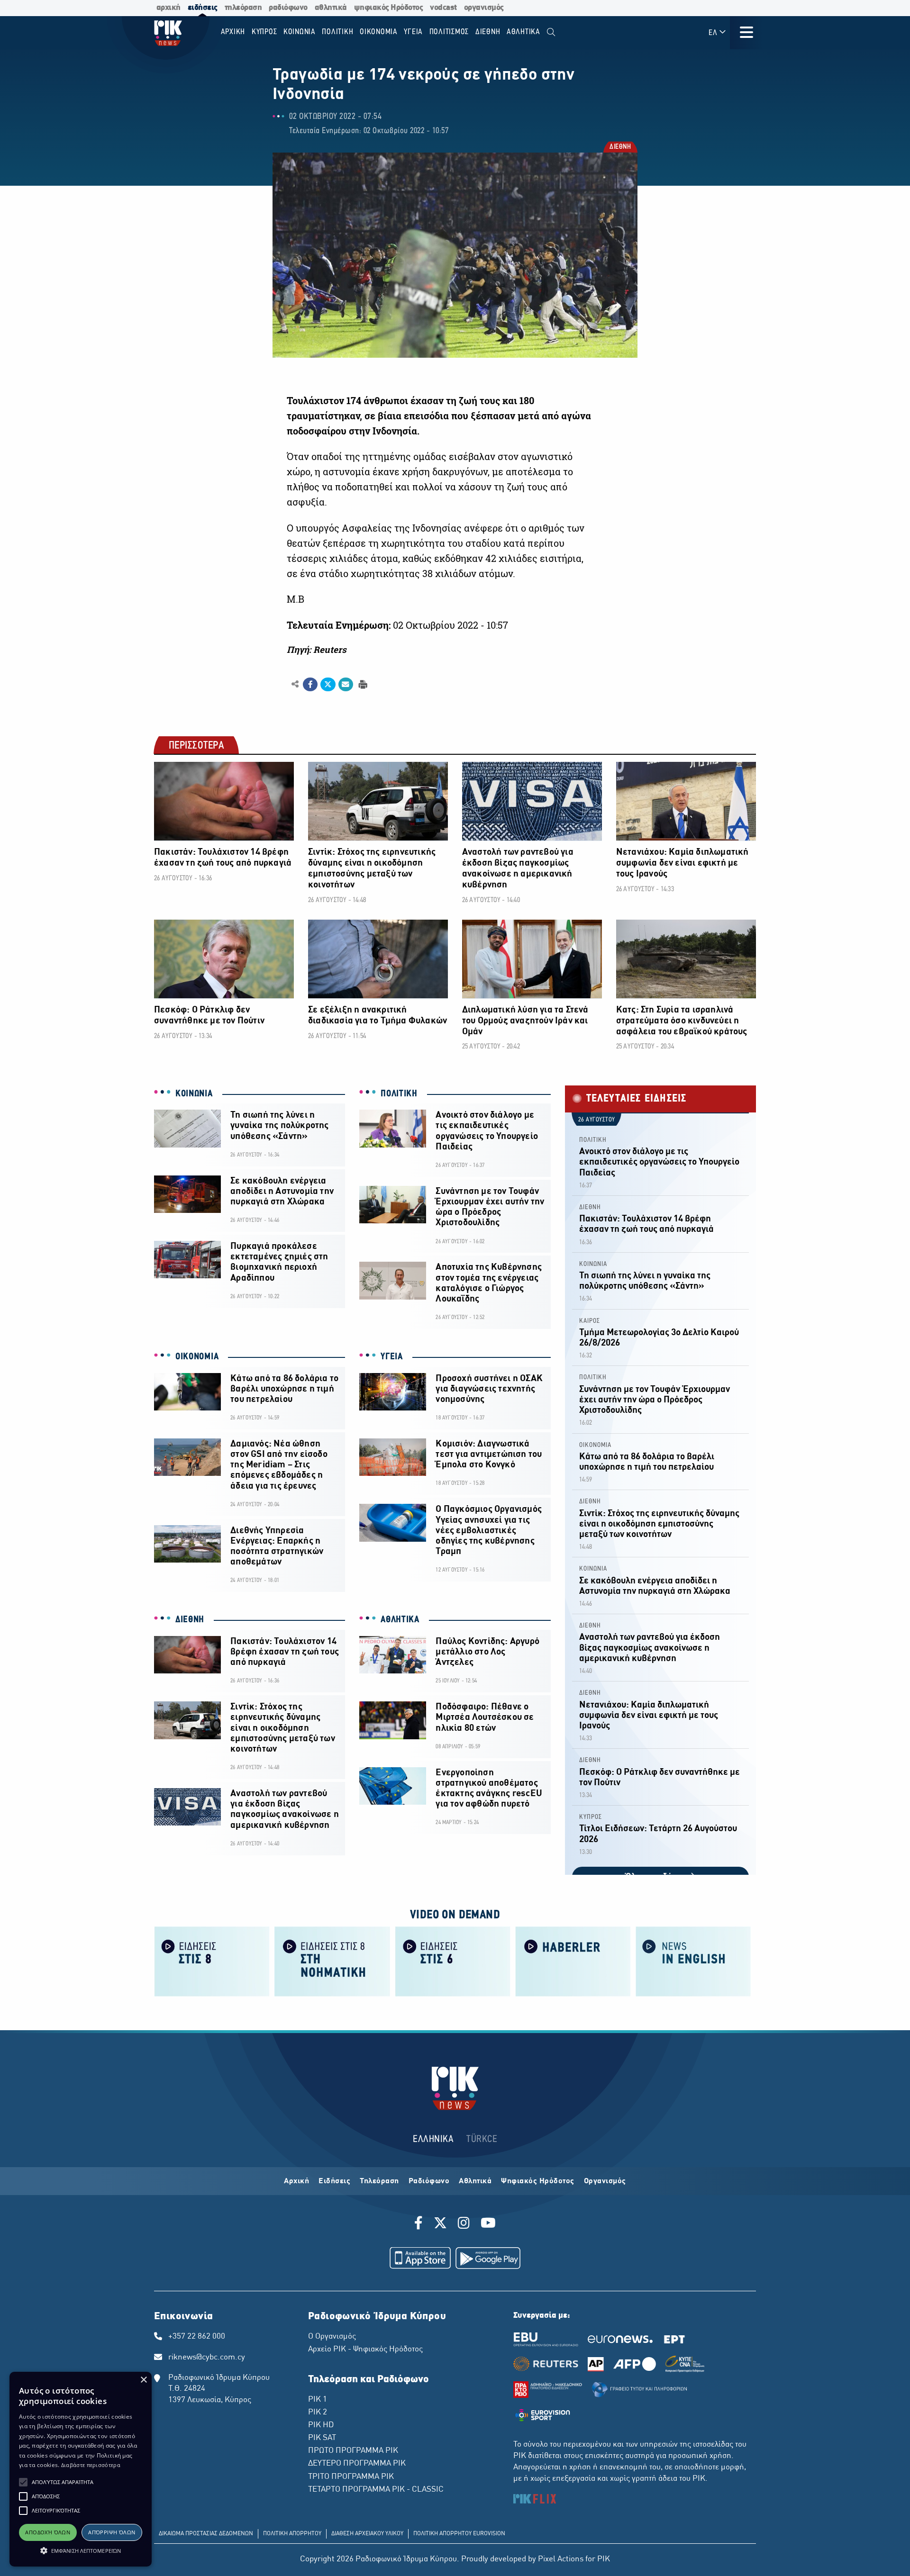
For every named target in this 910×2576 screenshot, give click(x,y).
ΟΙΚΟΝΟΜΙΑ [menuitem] (379, 32)
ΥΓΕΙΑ (392, 1357)
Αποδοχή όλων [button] (48, 2532)
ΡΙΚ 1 (318, 2400)
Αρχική (296, 2181)
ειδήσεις (203, 8)
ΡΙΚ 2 (318, 2413)
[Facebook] (420, 2224)
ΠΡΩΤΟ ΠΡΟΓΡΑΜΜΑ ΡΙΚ (353, 2451)
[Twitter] (440, 2224)
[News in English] (693, 1961)
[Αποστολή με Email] (346, 685)
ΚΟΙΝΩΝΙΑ (194, 1094)
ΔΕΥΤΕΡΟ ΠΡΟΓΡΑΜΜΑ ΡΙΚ (357, 2464)
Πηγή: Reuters (317, 650)
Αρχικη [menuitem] (233, 32)
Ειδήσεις (334, 2181)
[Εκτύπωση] (362, 684)
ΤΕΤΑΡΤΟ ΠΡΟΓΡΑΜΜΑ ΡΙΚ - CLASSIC (376, 2490)
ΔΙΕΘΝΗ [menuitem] (488, 32)
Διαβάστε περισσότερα (91, 2465)
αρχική (168, 8)
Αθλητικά (475, 2181)
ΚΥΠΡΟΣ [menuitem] (264, 32)
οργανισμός (484, 8)
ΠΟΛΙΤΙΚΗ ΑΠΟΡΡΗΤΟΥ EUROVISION (459, 2534)
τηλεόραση (243, 8)
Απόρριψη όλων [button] (112, 2532)
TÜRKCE (482, 2139)
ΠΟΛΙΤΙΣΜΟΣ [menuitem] (449, 32)
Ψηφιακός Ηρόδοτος (538, 2181)
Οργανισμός (605, 2181)
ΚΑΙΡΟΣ (590, 1321)
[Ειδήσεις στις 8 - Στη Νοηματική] (332, 1961)
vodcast (443, 8)
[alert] (81, 2469)
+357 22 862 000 (197, 2337)
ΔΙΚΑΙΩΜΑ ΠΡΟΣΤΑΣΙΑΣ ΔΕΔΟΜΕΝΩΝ (206, 2534)
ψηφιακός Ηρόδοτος (389, 8)
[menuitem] (551, 32)
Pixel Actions (561, 2559)
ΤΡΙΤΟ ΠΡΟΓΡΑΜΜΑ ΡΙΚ (351, 2477)
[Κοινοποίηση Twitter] (328, 685)
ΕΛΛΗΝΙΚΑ (433, 2139)
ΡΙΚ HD (321, 2425)
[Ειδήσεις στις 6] (453, 1961)
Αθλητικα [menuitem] (523, 32)
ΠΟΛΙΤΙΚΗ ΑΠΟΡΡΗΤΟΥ (292, 2534)
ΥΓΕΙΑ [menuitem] (413, 32)
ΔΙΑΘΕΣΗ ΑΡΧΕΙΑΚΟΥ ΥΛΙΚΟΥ (367, 2534)
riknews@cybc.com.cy (207, 2358)
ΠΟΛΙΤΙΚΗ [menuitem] (337, 32)
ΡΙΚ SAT (322, 2438)
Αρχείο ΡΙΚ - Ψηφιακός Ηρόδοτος (365, 2350)
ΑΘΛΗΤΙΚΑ (400, 1620)
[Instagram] (464, 2224)
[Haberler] (573, 1961)
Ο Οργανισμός (332, 2337)
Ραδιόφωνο (429, 2181)
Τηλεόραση (379, 2181)
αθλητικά (331, 8)
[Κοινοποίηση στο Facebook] (310, 685)
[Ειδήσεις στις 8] (212, 1961)
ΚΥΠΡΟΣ (591, 1817)
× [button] (143, 2380)
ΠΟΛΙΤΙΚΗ (399, 1094)
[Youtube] (488, 2224)
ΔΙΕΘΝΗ (620, 148)
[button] (23, 2482)
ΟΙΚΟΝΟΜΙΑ (197, 1357)
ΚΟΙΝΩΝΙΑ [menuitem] (300, 32)
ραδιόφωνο (288, 8)
